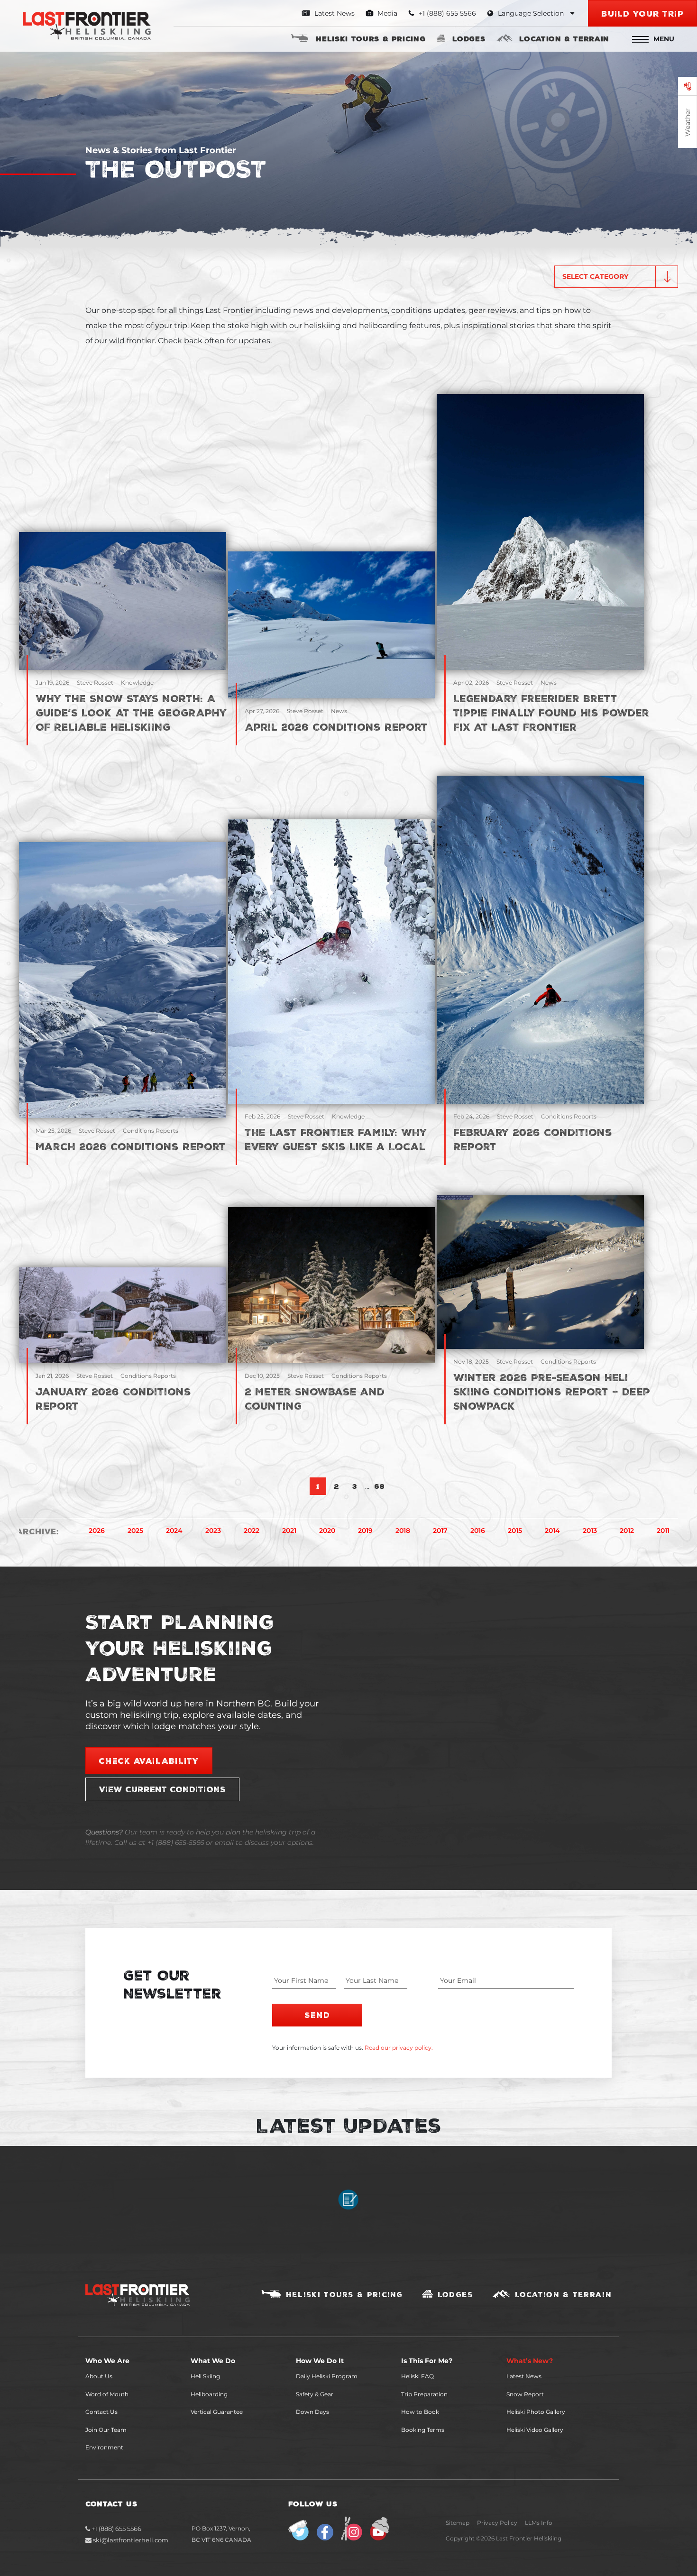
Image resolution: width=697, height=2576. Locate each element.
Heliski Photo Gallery (536, 2412)
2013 (590, 1531)
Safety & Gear (315, 2394)
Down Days (312, 2412)
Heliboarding (209, 2394)
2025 (135, 1531)
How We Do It (320, 2361)
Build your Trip (642, 13)
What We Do (213, 2361)
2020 (327, 1531)
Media (386, 13)
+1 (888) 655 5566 (116, 2529)
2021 (289, 1531)
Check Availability (149, 1760)
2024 (174, 1531)
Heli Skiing (205, 2376)
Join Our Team (106, 2430)
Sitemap (458, 2523)
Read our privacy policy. (399, 2048)
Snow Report (525, 2394)
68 (379, 1486)
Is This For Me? (427, 2361)
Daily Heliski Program (327, 2376)
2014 (552, 1531)
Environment (104, 2447)
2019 (365, 1531)
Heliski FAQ (417, 2376)
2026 (97, 1531)
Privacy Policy (497, 2523)
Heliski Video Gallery (535, 2430)
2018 (403, 1531)
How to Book (420, 2412)
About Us (99, 2376)
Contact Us (101, 2412)
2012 (627, 1531)
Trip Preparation (424, 2394)
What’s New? (530, 2361)
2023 (213, 1531)
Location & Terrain (564, 38)
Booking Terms (423, 2430)
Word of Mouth (107, 2394)
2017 (440, 1531)
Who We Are (107, 2361)
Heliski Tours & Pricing (371, 38)
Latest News (334, 13)
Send (317, 2015)
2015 (515, 1531)
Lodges (469, 38)
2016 (478, 1531)
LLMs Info (539, 2523)
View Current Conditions (162, 1789)
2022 (252, 1531)
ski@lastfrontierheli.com (131, 2540)
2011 (663, 1531)
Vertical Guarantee (217, 2412)
